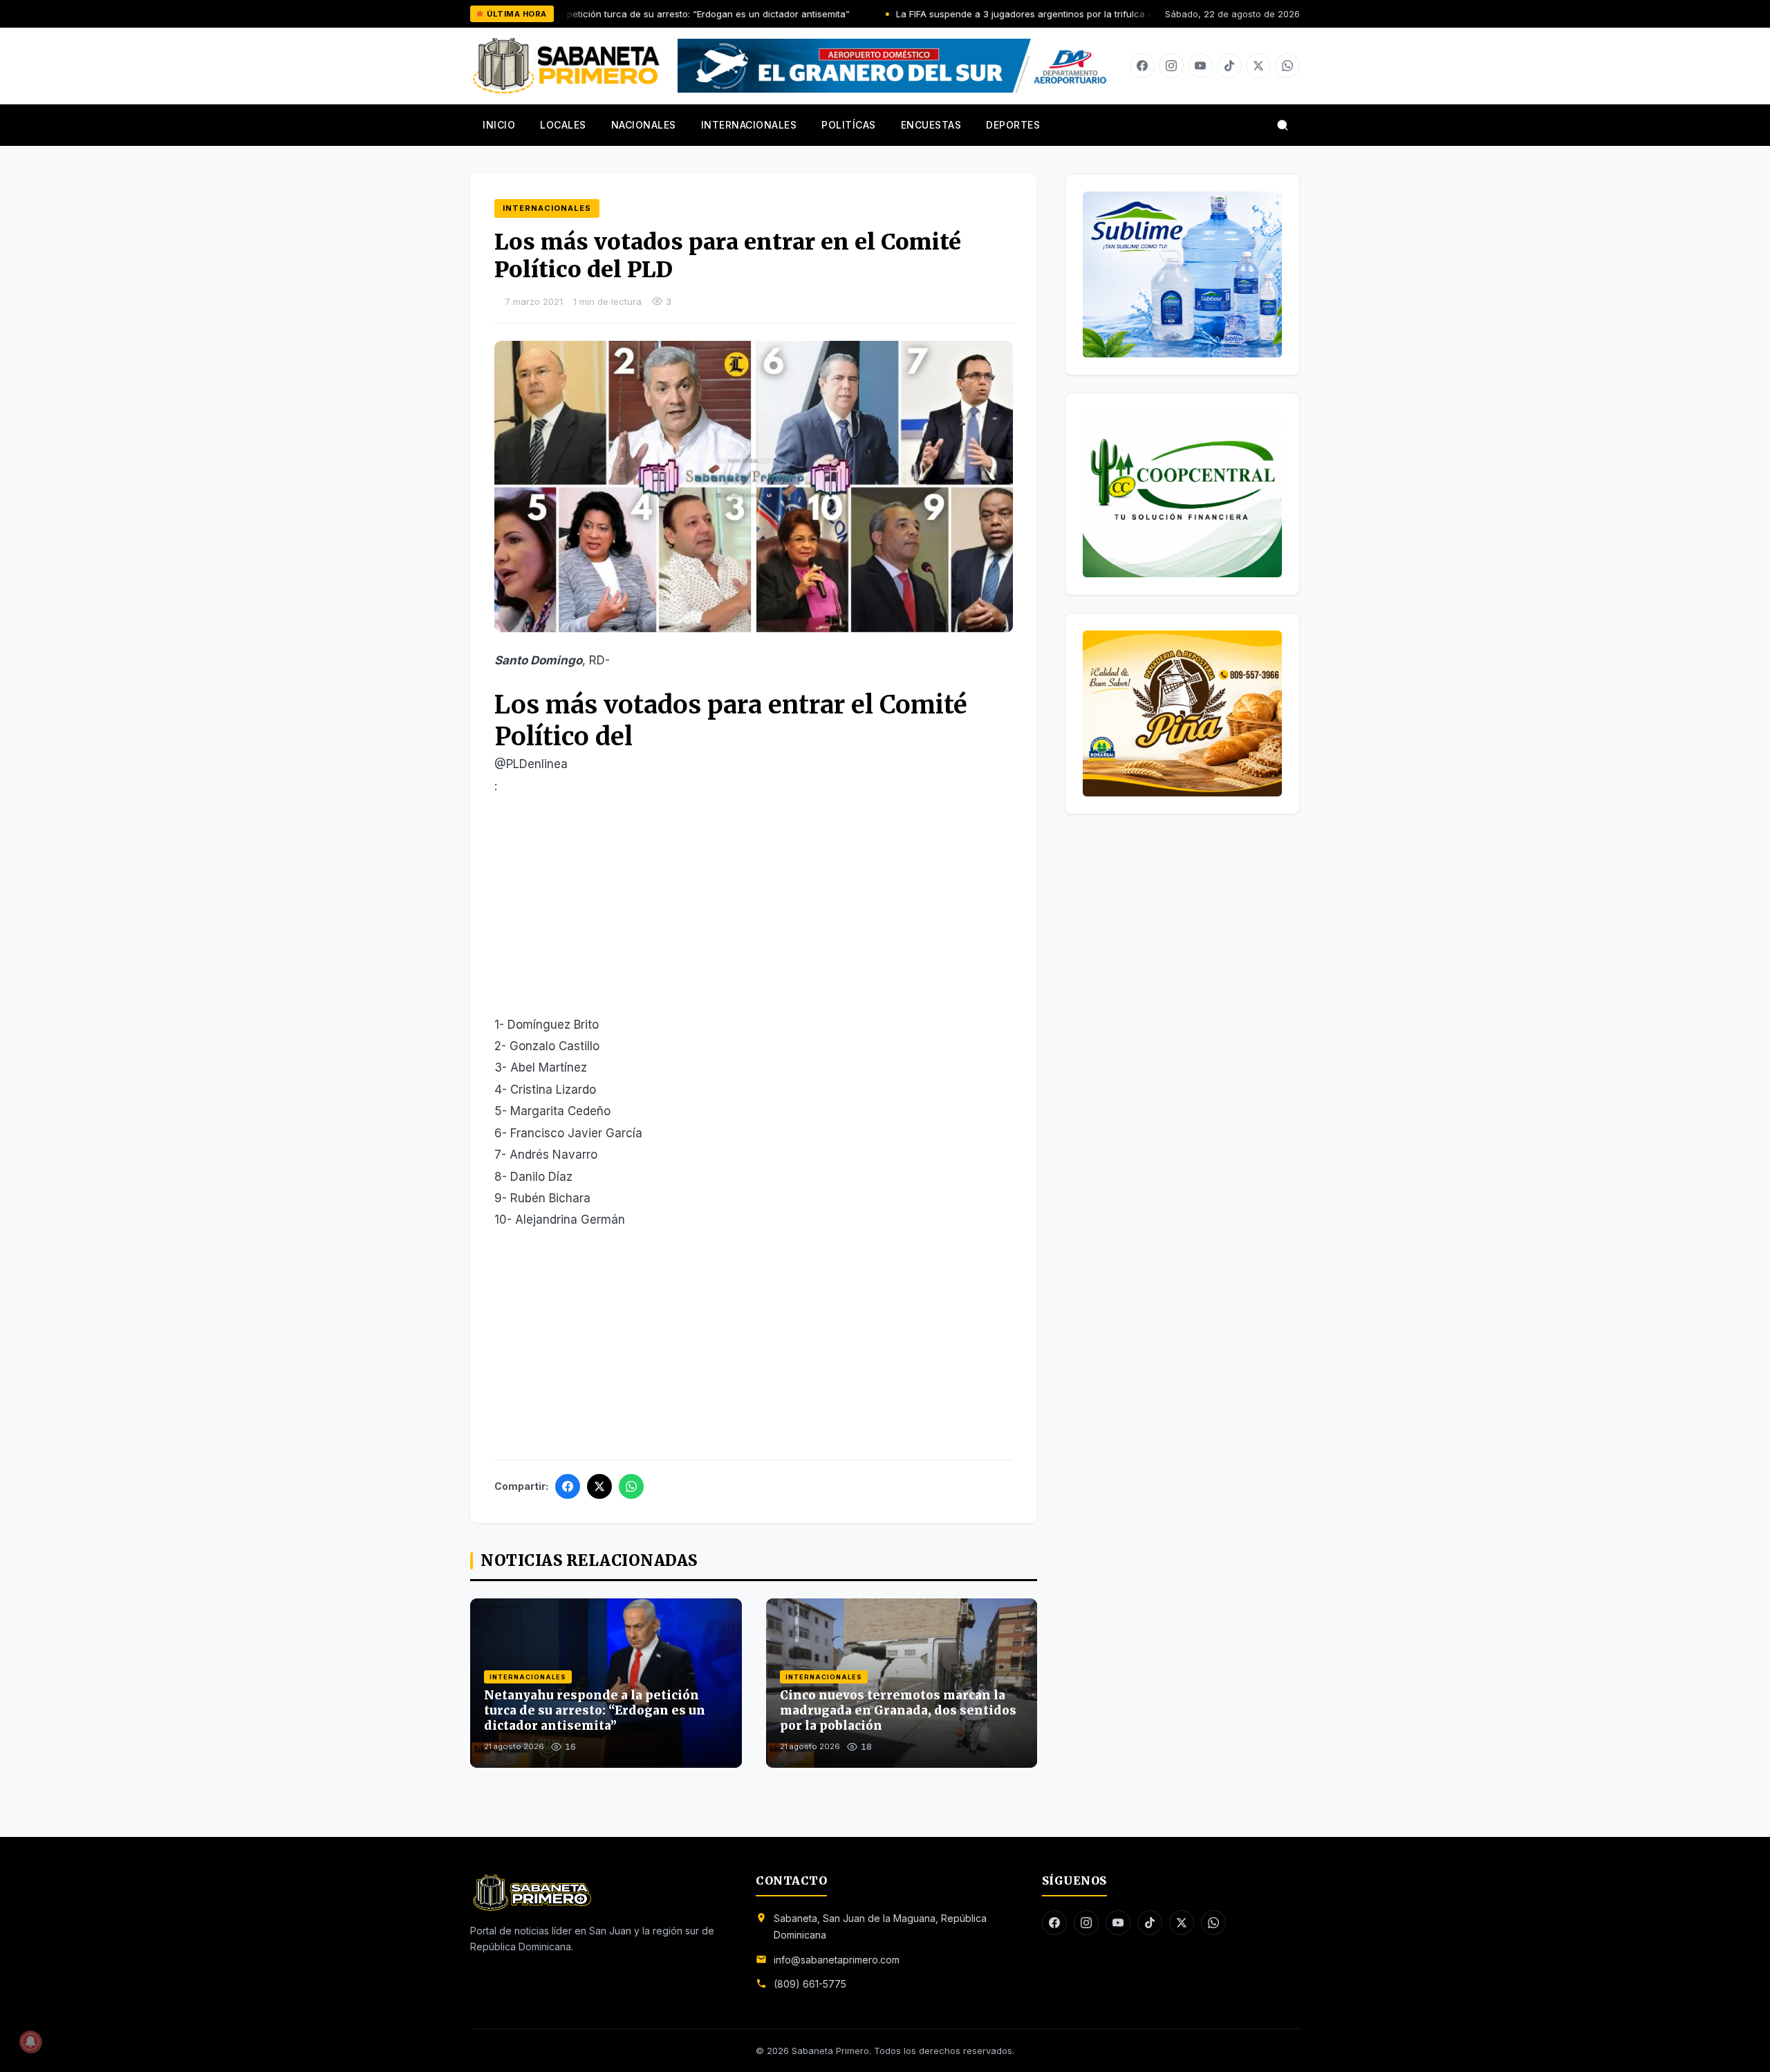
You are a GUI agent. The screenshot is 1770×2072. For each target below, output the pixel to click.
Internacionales (749, 125)
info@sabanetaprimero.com (837, 1960)
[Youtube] (1200, 66)
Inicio (499, 125)
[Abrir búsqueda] (1283, 125)
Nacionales (644, 125)
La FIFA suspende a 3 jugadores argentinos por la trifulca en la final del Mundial (973, 14)
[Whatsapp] (1287, 66)
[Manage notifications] (30, 2042)
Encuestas (931, 125)
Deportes (1013, 125)
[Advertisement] (754, 912)
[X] (1258, 66)
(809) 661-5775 (810, 1984)
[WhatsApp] (631, 1486)
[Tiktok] (1229, 66)
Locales (563, 125)
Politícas (849, 125)
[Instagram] (1171, 66)
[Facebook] (1142, 66)
